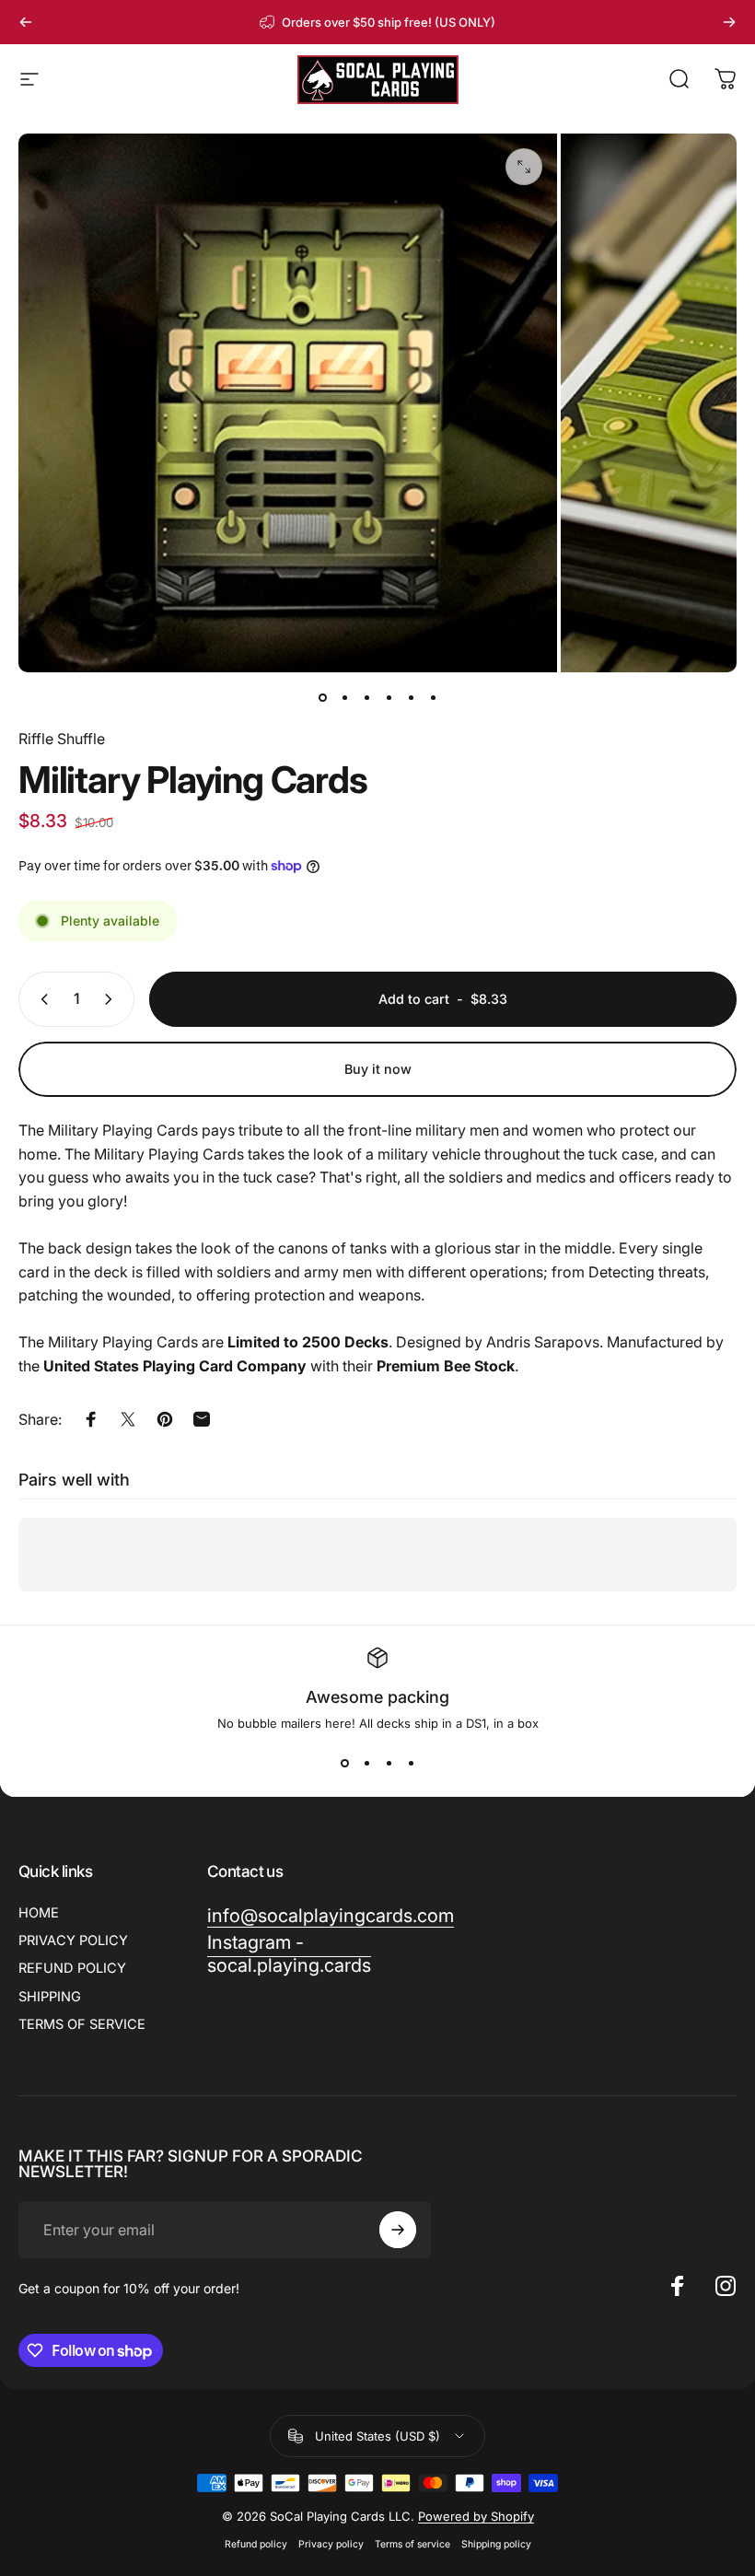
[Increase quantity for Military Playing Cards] (112, 999)
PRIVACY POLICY (73, 1941)
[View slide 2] (366, 1764)
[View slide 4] (411, 1764)
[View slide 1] (344, 1764)
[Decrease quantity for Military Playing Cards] (41, 999)
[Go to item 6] (433, 698)
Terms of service (412, 2544)
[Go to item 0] (322, 698)
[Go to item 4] (389, 698)
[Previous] (26, 22)
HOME (39, 1913)
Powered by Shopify (476, 2516)
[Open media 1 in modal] (524, 167)
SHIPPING (50, 1997)
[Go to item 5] (411, 698)
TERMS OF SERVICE (82, 2024)
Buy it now (378, 1069)
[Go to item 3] (366, 698)
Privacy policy (331, 2544)
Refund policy (256, 2544)
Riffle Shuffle (62, 739)
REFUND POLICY (72, 1968)
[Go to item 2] (344, 698)
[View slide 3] (389, 1764)
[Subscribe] (398, 2230)
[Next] (729, 22)
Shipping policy (496, 2544)
